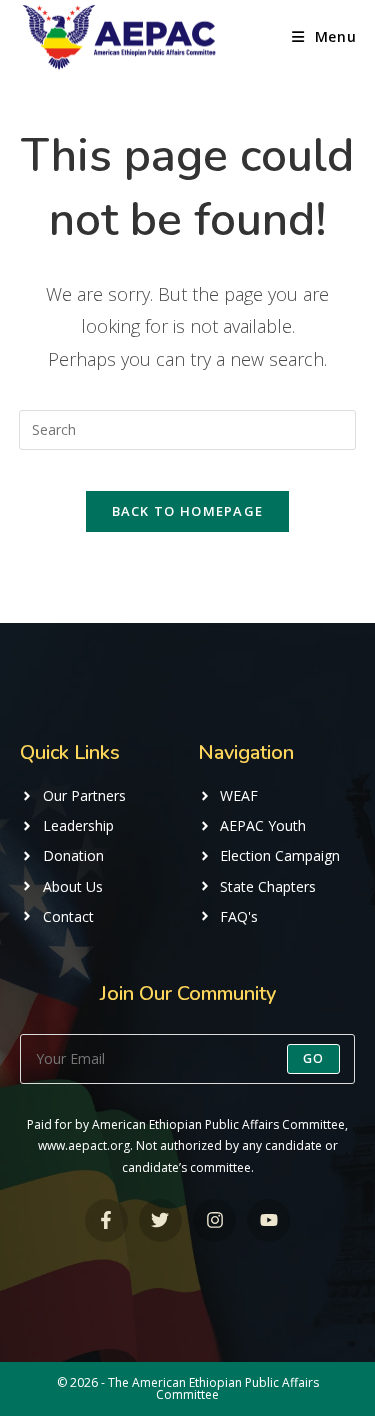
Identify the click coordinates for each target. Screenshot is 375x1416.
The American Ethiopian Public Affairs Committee (213, 1388)
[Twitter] (160, 1220)
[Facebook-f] (106, 1220)
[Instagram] (214, 1220)
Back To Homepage (188, 511)
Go (313, 1058)
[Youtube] (268, 1220)
